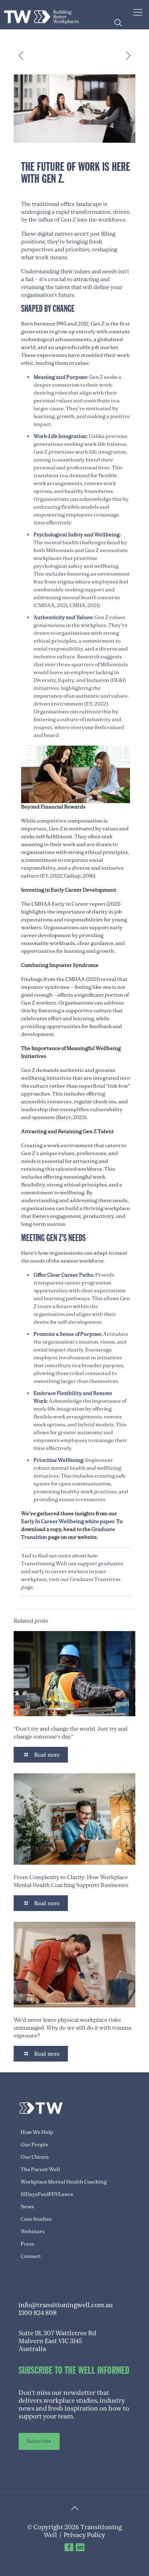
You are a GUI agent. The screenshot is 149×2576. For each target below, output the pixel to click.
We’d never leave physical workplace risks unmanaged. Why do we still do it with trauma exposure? (72, 2028)
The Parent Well (40, 2169)
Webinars (33, 2232)
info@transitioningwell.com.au (66, 2305)
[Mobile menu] (138, 12)
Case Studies (36, 2219)
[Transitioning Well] (41, 14)
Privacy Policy (84, 2535)
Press (28, 2244)
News (27, 2207)
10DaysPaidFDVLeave (47, 2194)
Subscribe (39, 2441)
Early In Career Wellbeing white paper (68, 1521)
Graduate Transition (95, 1579)
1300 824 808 (38, 2313)
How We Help (37, 2132)
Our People (35, 2145)
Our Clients (35, 2157)
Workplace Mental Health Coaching (64, 2182)
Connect (31, 2256)
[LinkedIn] (80, 2547)
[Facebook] (69, 2547)
